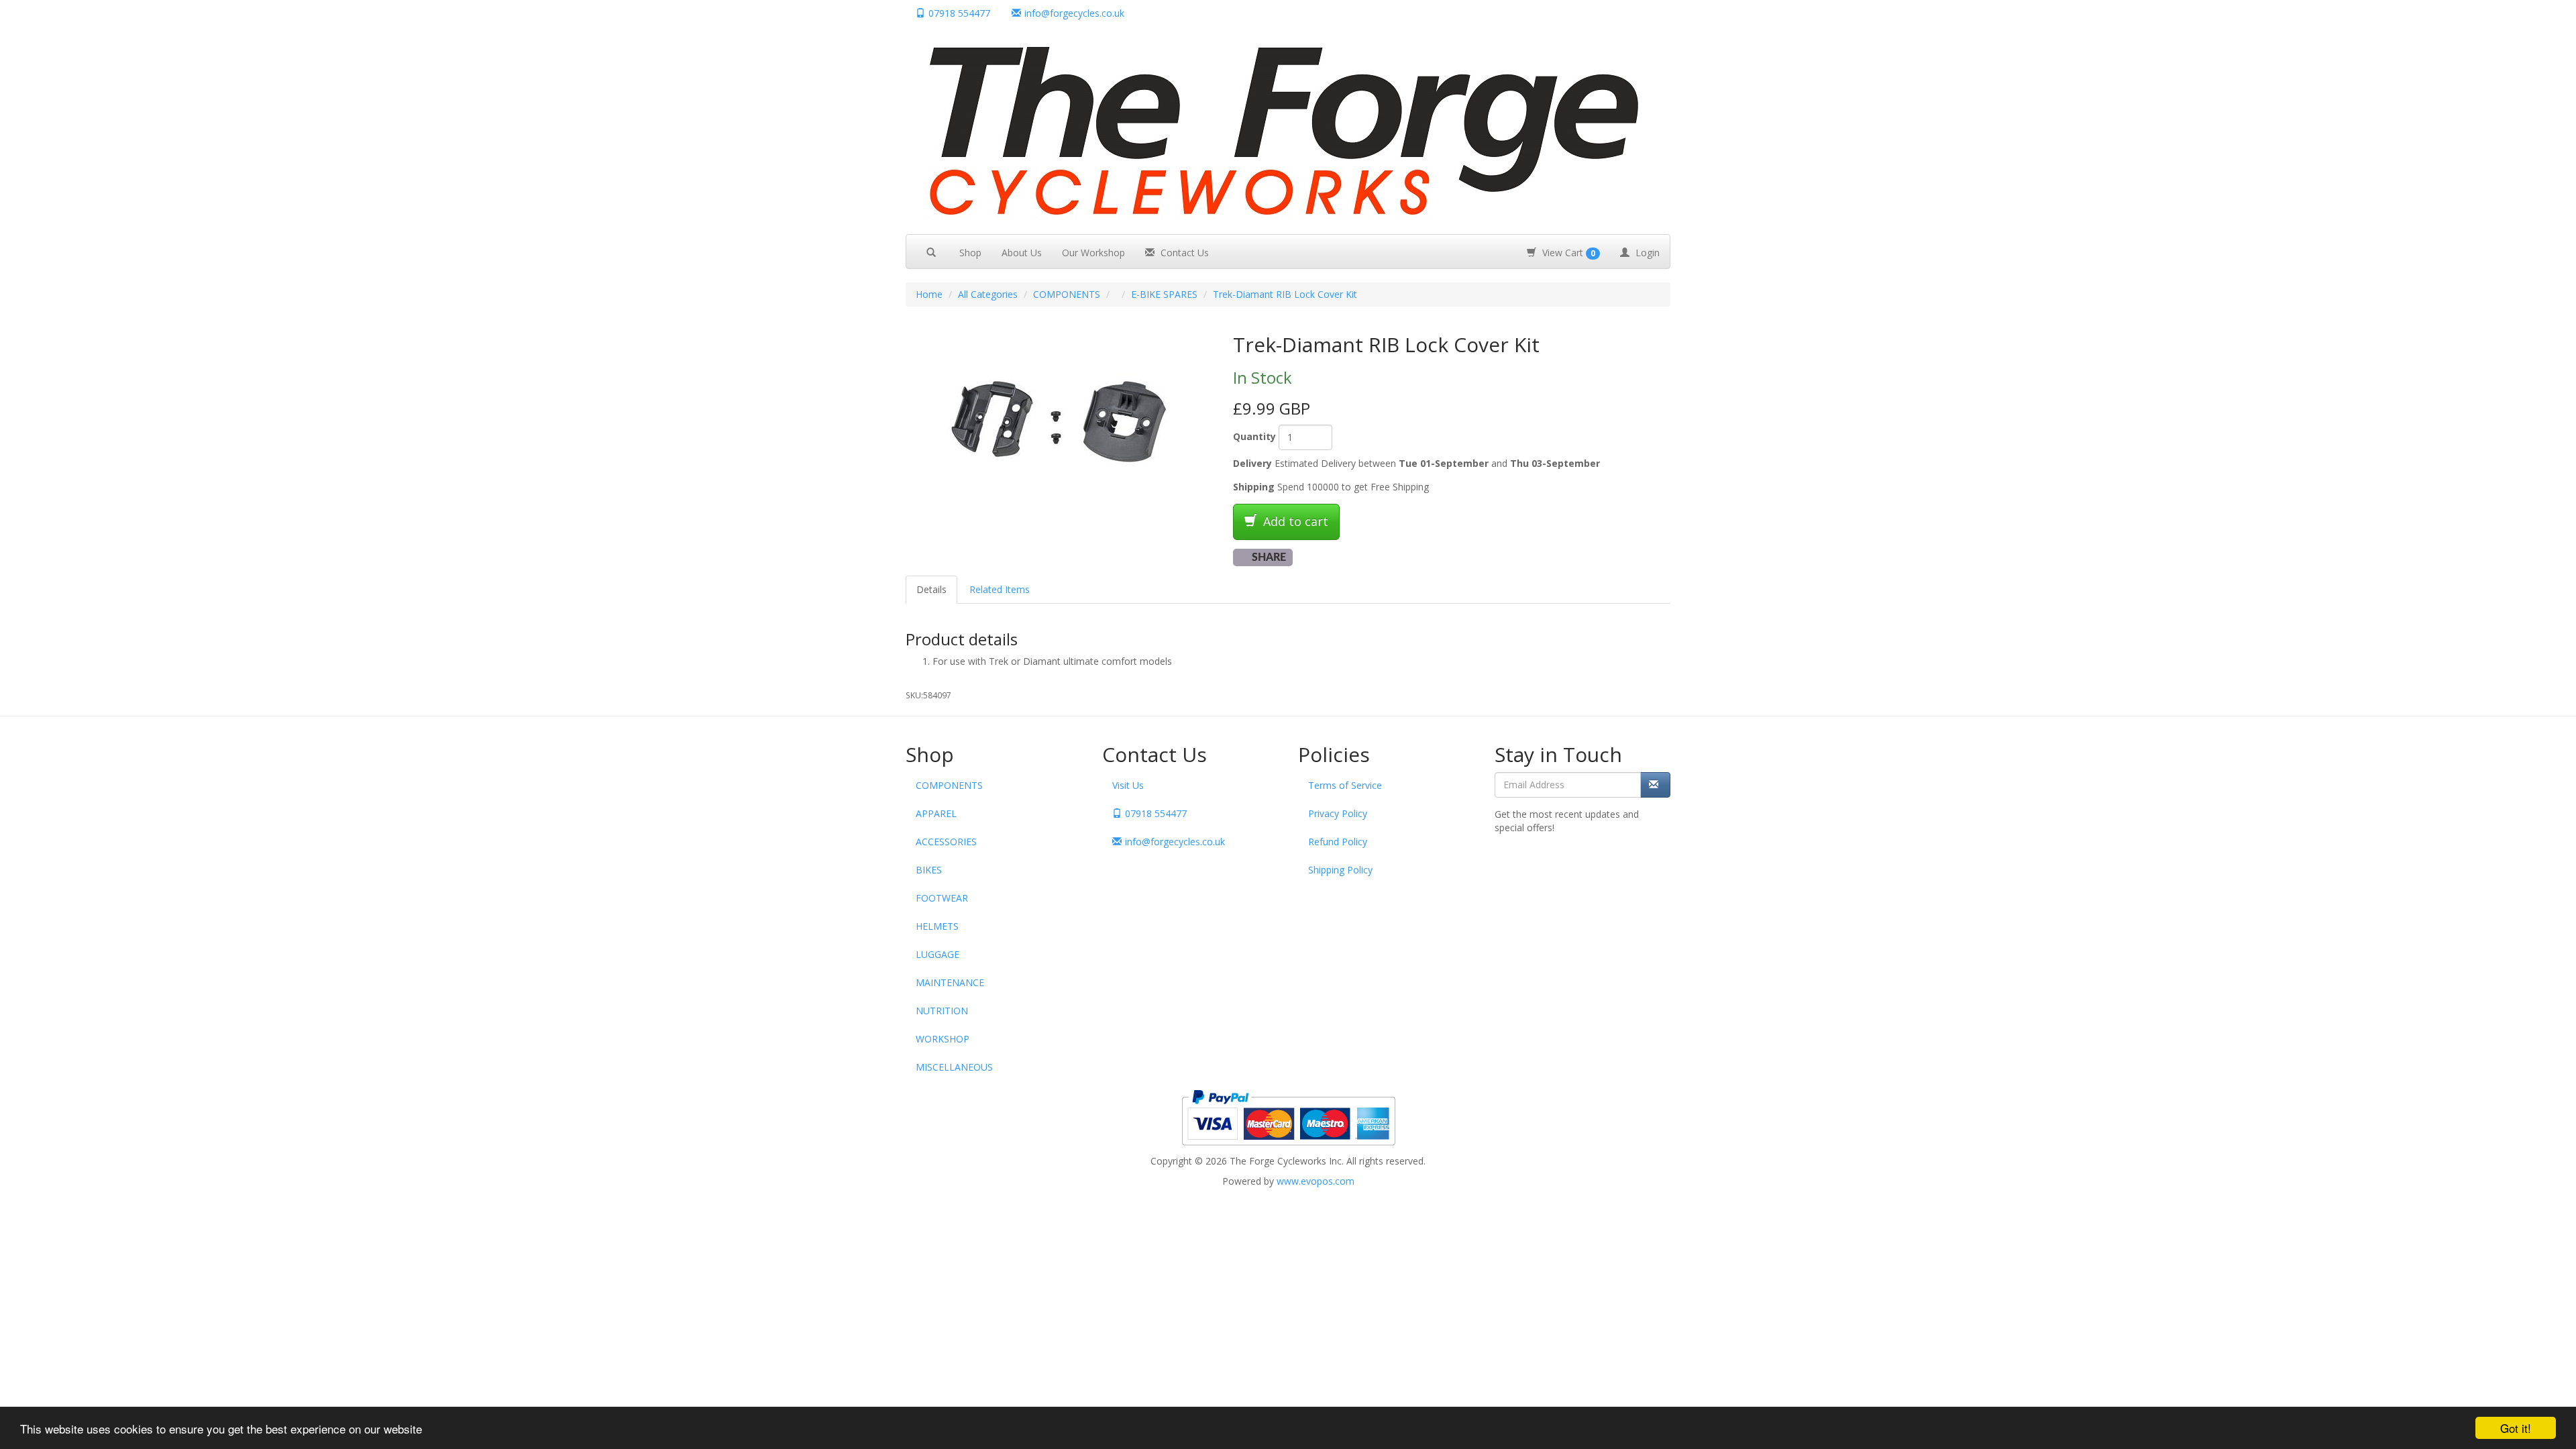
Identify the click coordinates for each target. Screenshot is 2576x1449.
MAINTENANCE (950, 982)
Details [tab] (931, 589)
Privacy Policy (1338, 813)
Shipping (1254, 487)
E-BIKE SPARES (1164, 294)
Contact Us (1183, 253)
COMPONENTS (1067, 294)
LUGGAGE (937, 954)
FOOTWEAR (942, 898)
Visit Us (1128, 785)
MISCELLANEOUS (954, 1067)
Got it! (2516, 1428)
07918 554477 (959, 13)
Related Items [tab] (1000, 589)
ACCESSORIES (946, 842)
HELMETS (937, 926)
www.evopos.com (1316, 1181)
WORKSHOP (943, 1039)
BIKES (929, 870)
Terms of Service (1345, 785)
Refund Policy (1338, 842)
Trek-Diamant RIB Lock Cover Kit (1285, 294)
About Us (1022, 253)
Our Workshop (1093, 253)
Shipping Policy (1340, 870)
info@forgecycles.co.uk (1175, 842)
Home (929, 294)
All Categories (988, 294)
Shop (970, 253)
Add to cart (1294, 521)
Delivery (1252, 463)
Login (1646, 253)
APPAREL (936, 813)
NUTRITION (942, 1011)
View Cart (1567, 253)
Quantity (1254, 436)
